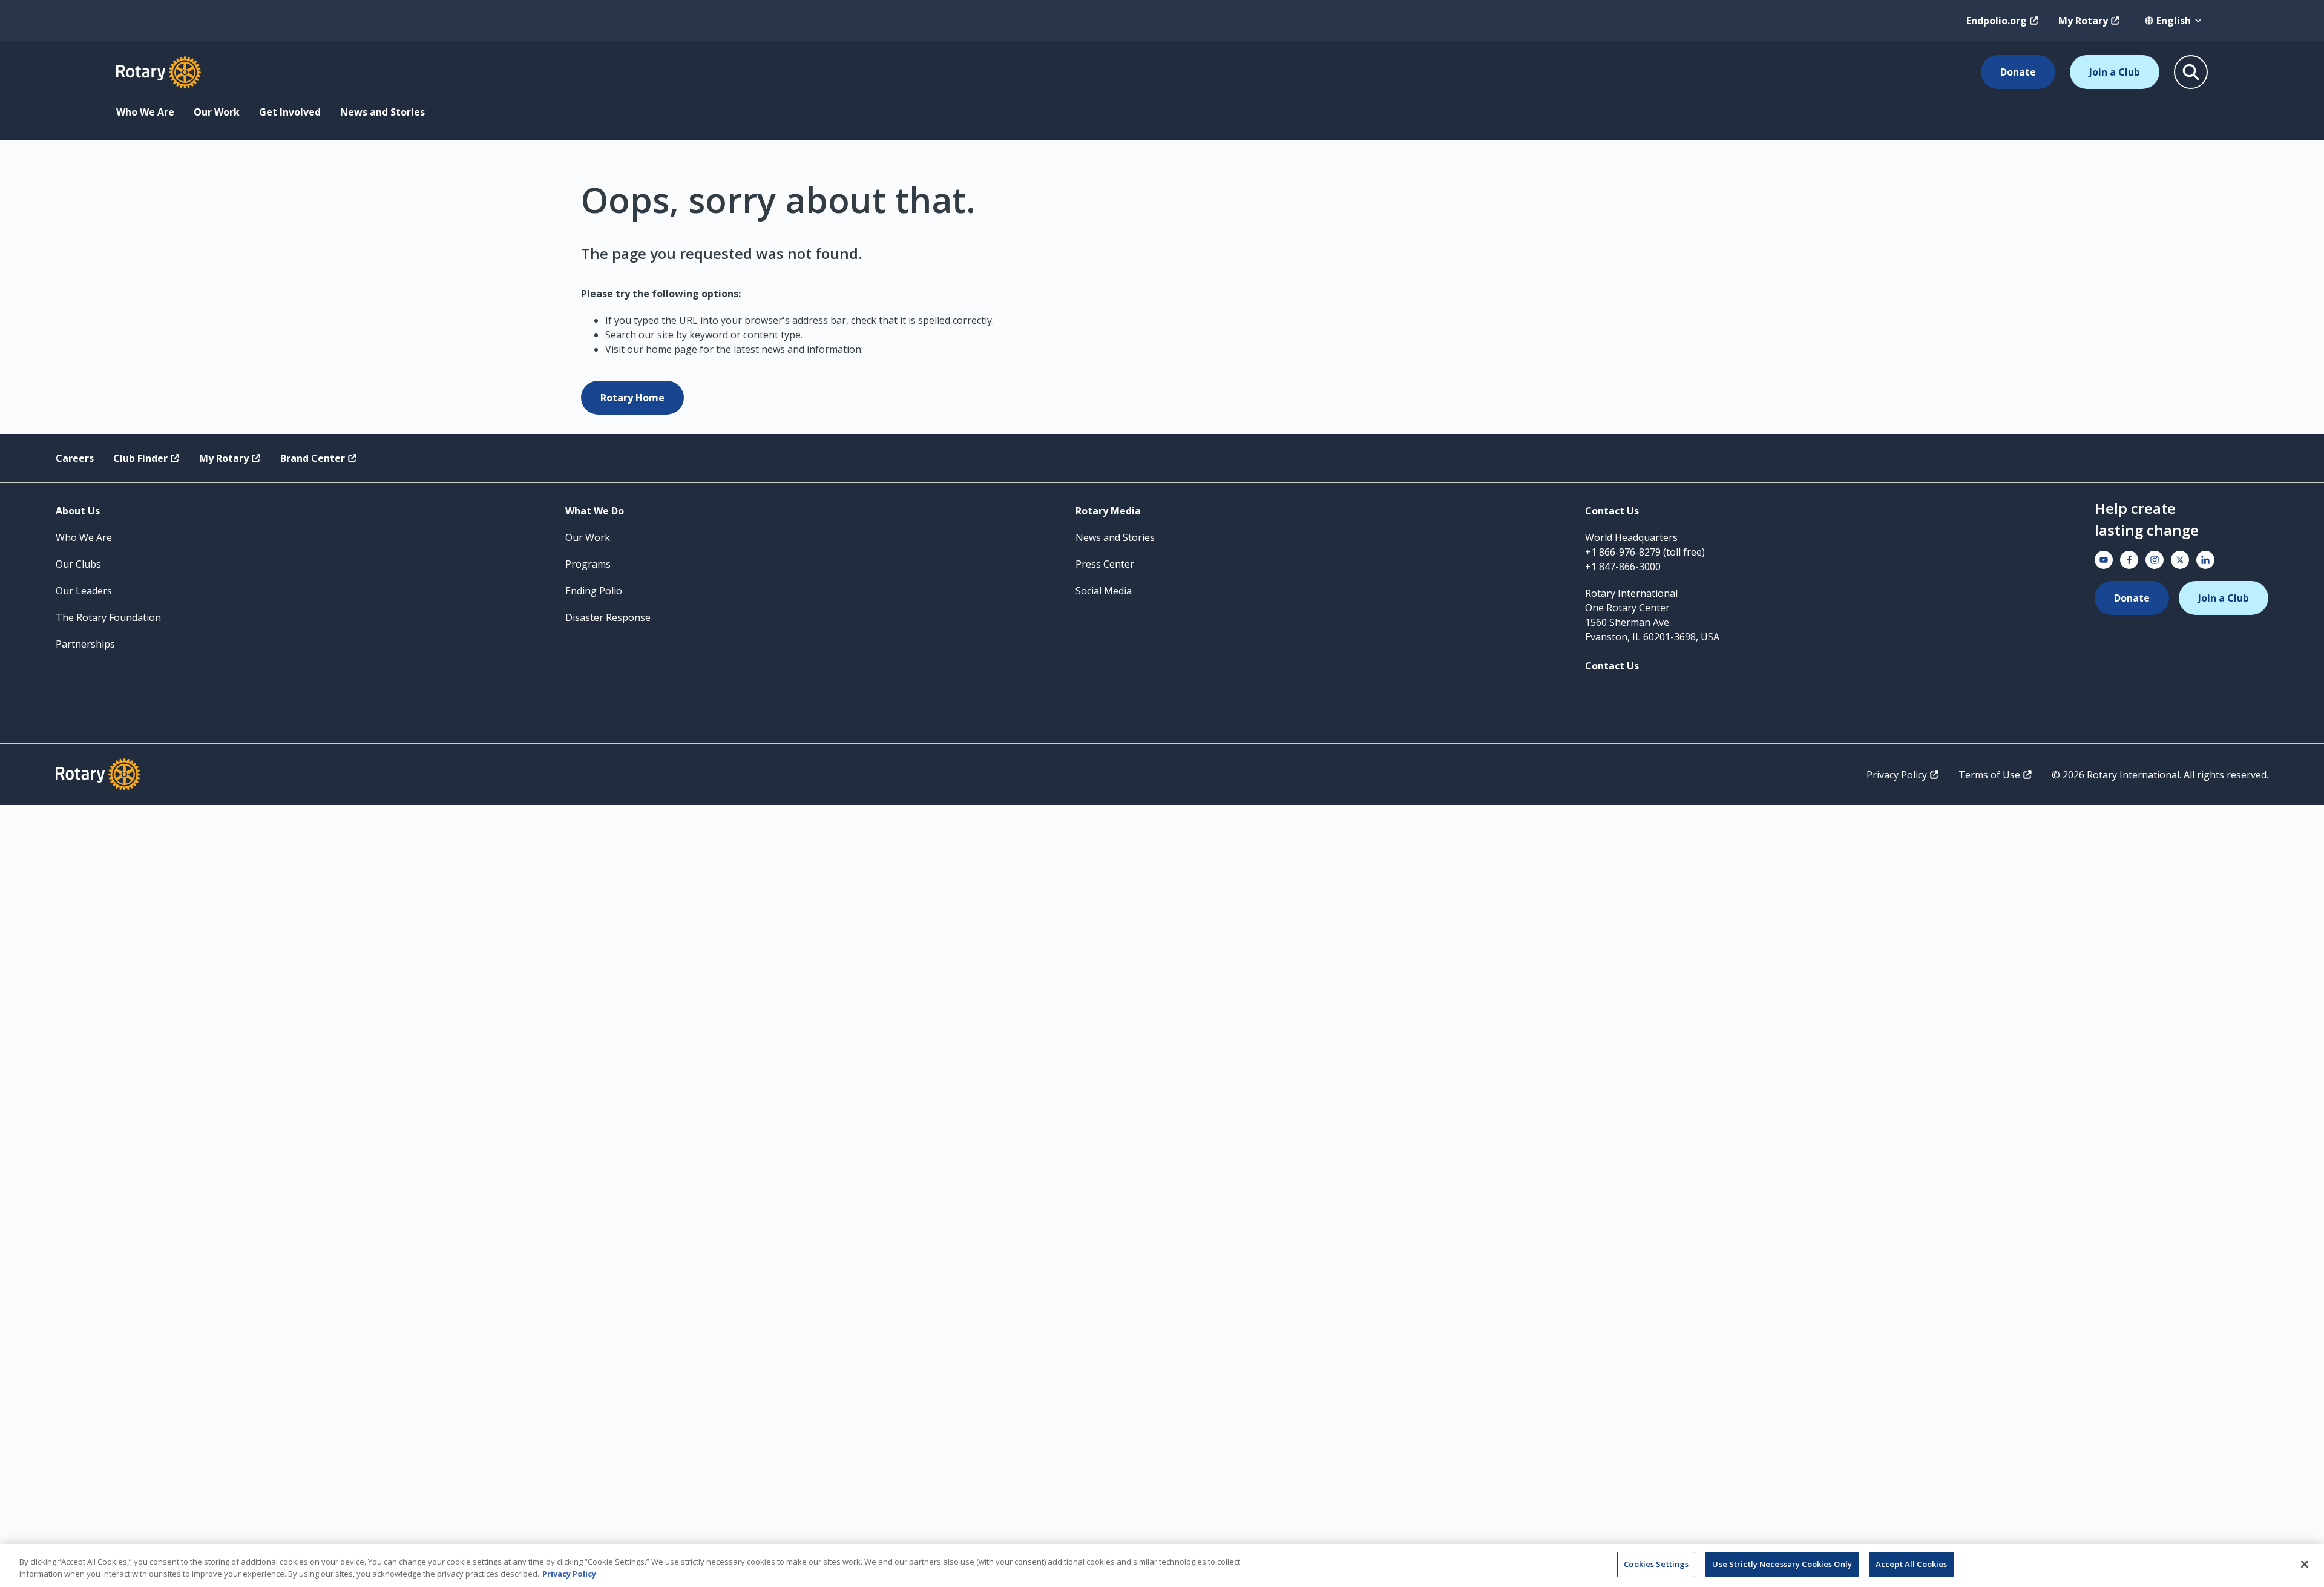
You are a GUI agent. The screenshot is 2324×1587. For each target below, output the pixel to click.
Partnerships (85, 644)
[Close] (2305, 1564)
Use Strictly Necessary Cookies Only (1782, 1564)
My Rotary (2083, 21)
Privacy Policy (1897, 775)
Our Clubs (78, 564)
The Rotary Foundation (108, 617)
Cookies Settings (1656, 1564)
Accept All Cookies (1911, 1564)
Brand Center (313, 458)
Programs (588, 564)
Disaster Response (608, 617)
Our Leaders (84, 591)
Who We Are (145, 112)
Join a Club (2115, 72)
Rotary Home (632, 398)
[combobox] (2174, 21)
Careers (75, 458)
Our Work (217, 112)
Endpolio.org (1997, 21)
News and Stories (382, 112)
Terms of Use (1989, 775)
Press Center (1105, 564)
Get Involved (290, 112)
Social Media (1104, 591)
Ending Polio (594, 591)
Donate (2018, 72)
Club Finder (140, 458)
